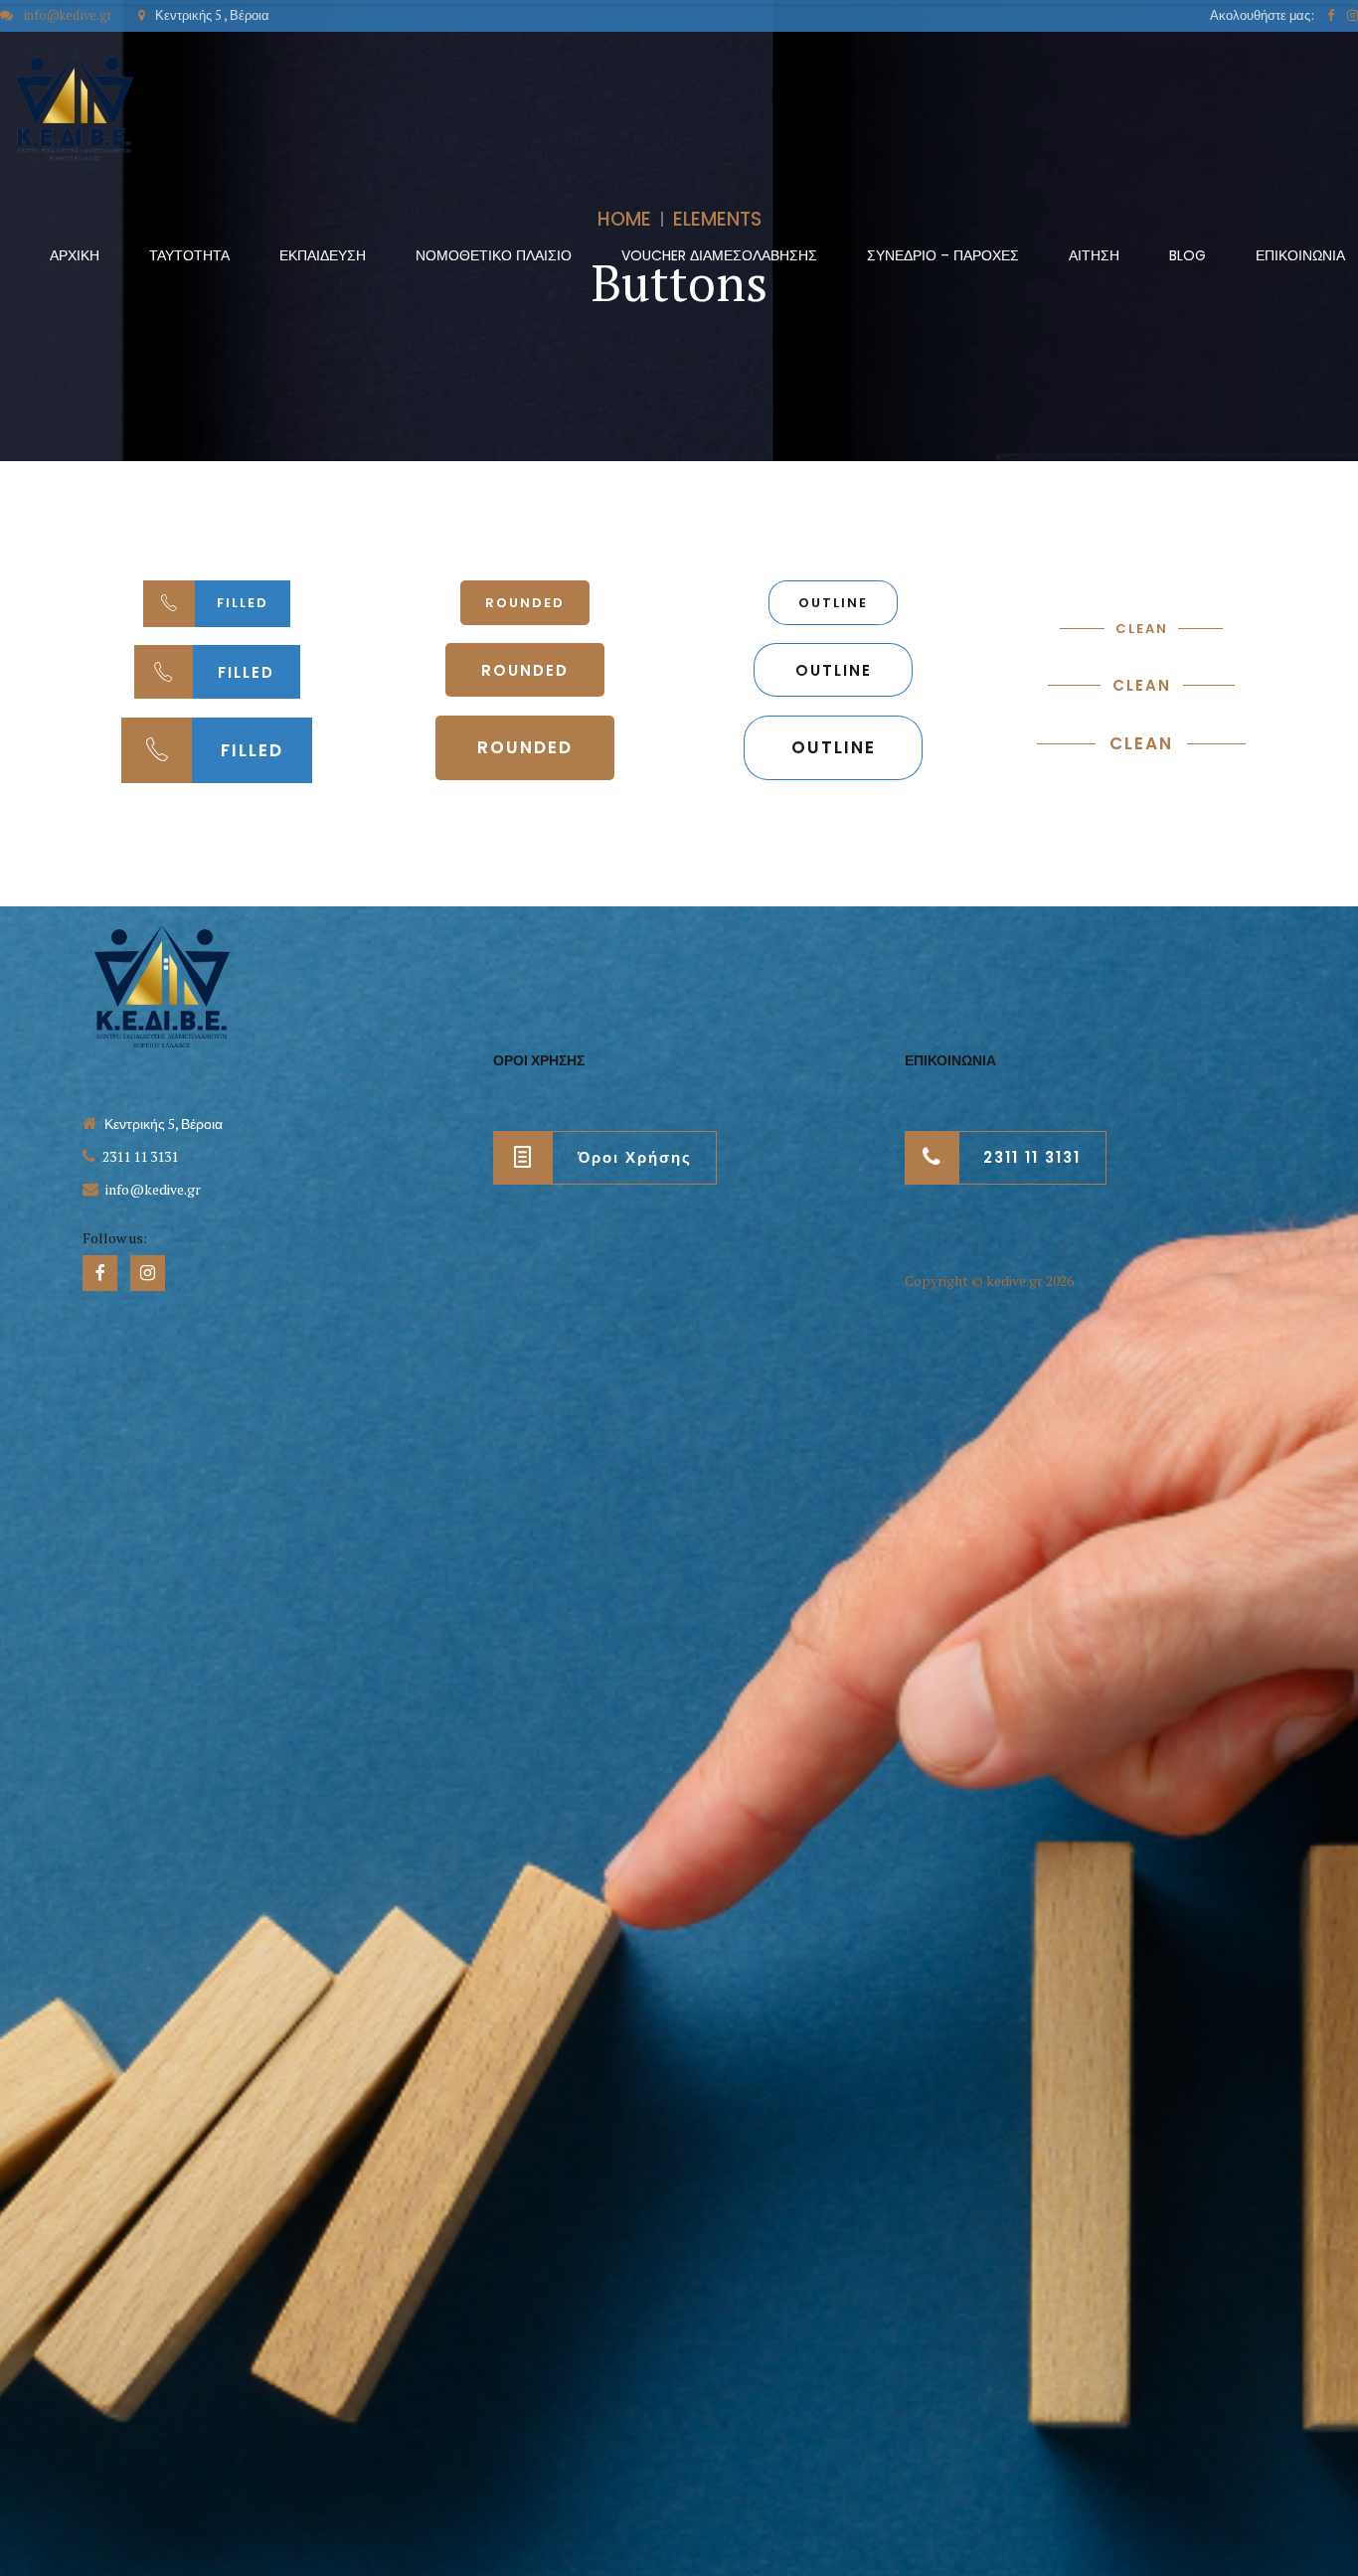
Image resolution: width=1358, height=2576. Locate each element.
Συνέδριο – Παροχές (943, 255)
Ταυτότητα (189, 255)
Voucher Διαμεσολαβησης (719, 255)
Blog (1188, 255)
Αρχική (75, 255)
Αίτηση (1094, 255)
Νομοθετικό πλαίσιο (494, 255)
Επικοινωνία (1300, 255)
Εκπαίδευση (323, 255)
